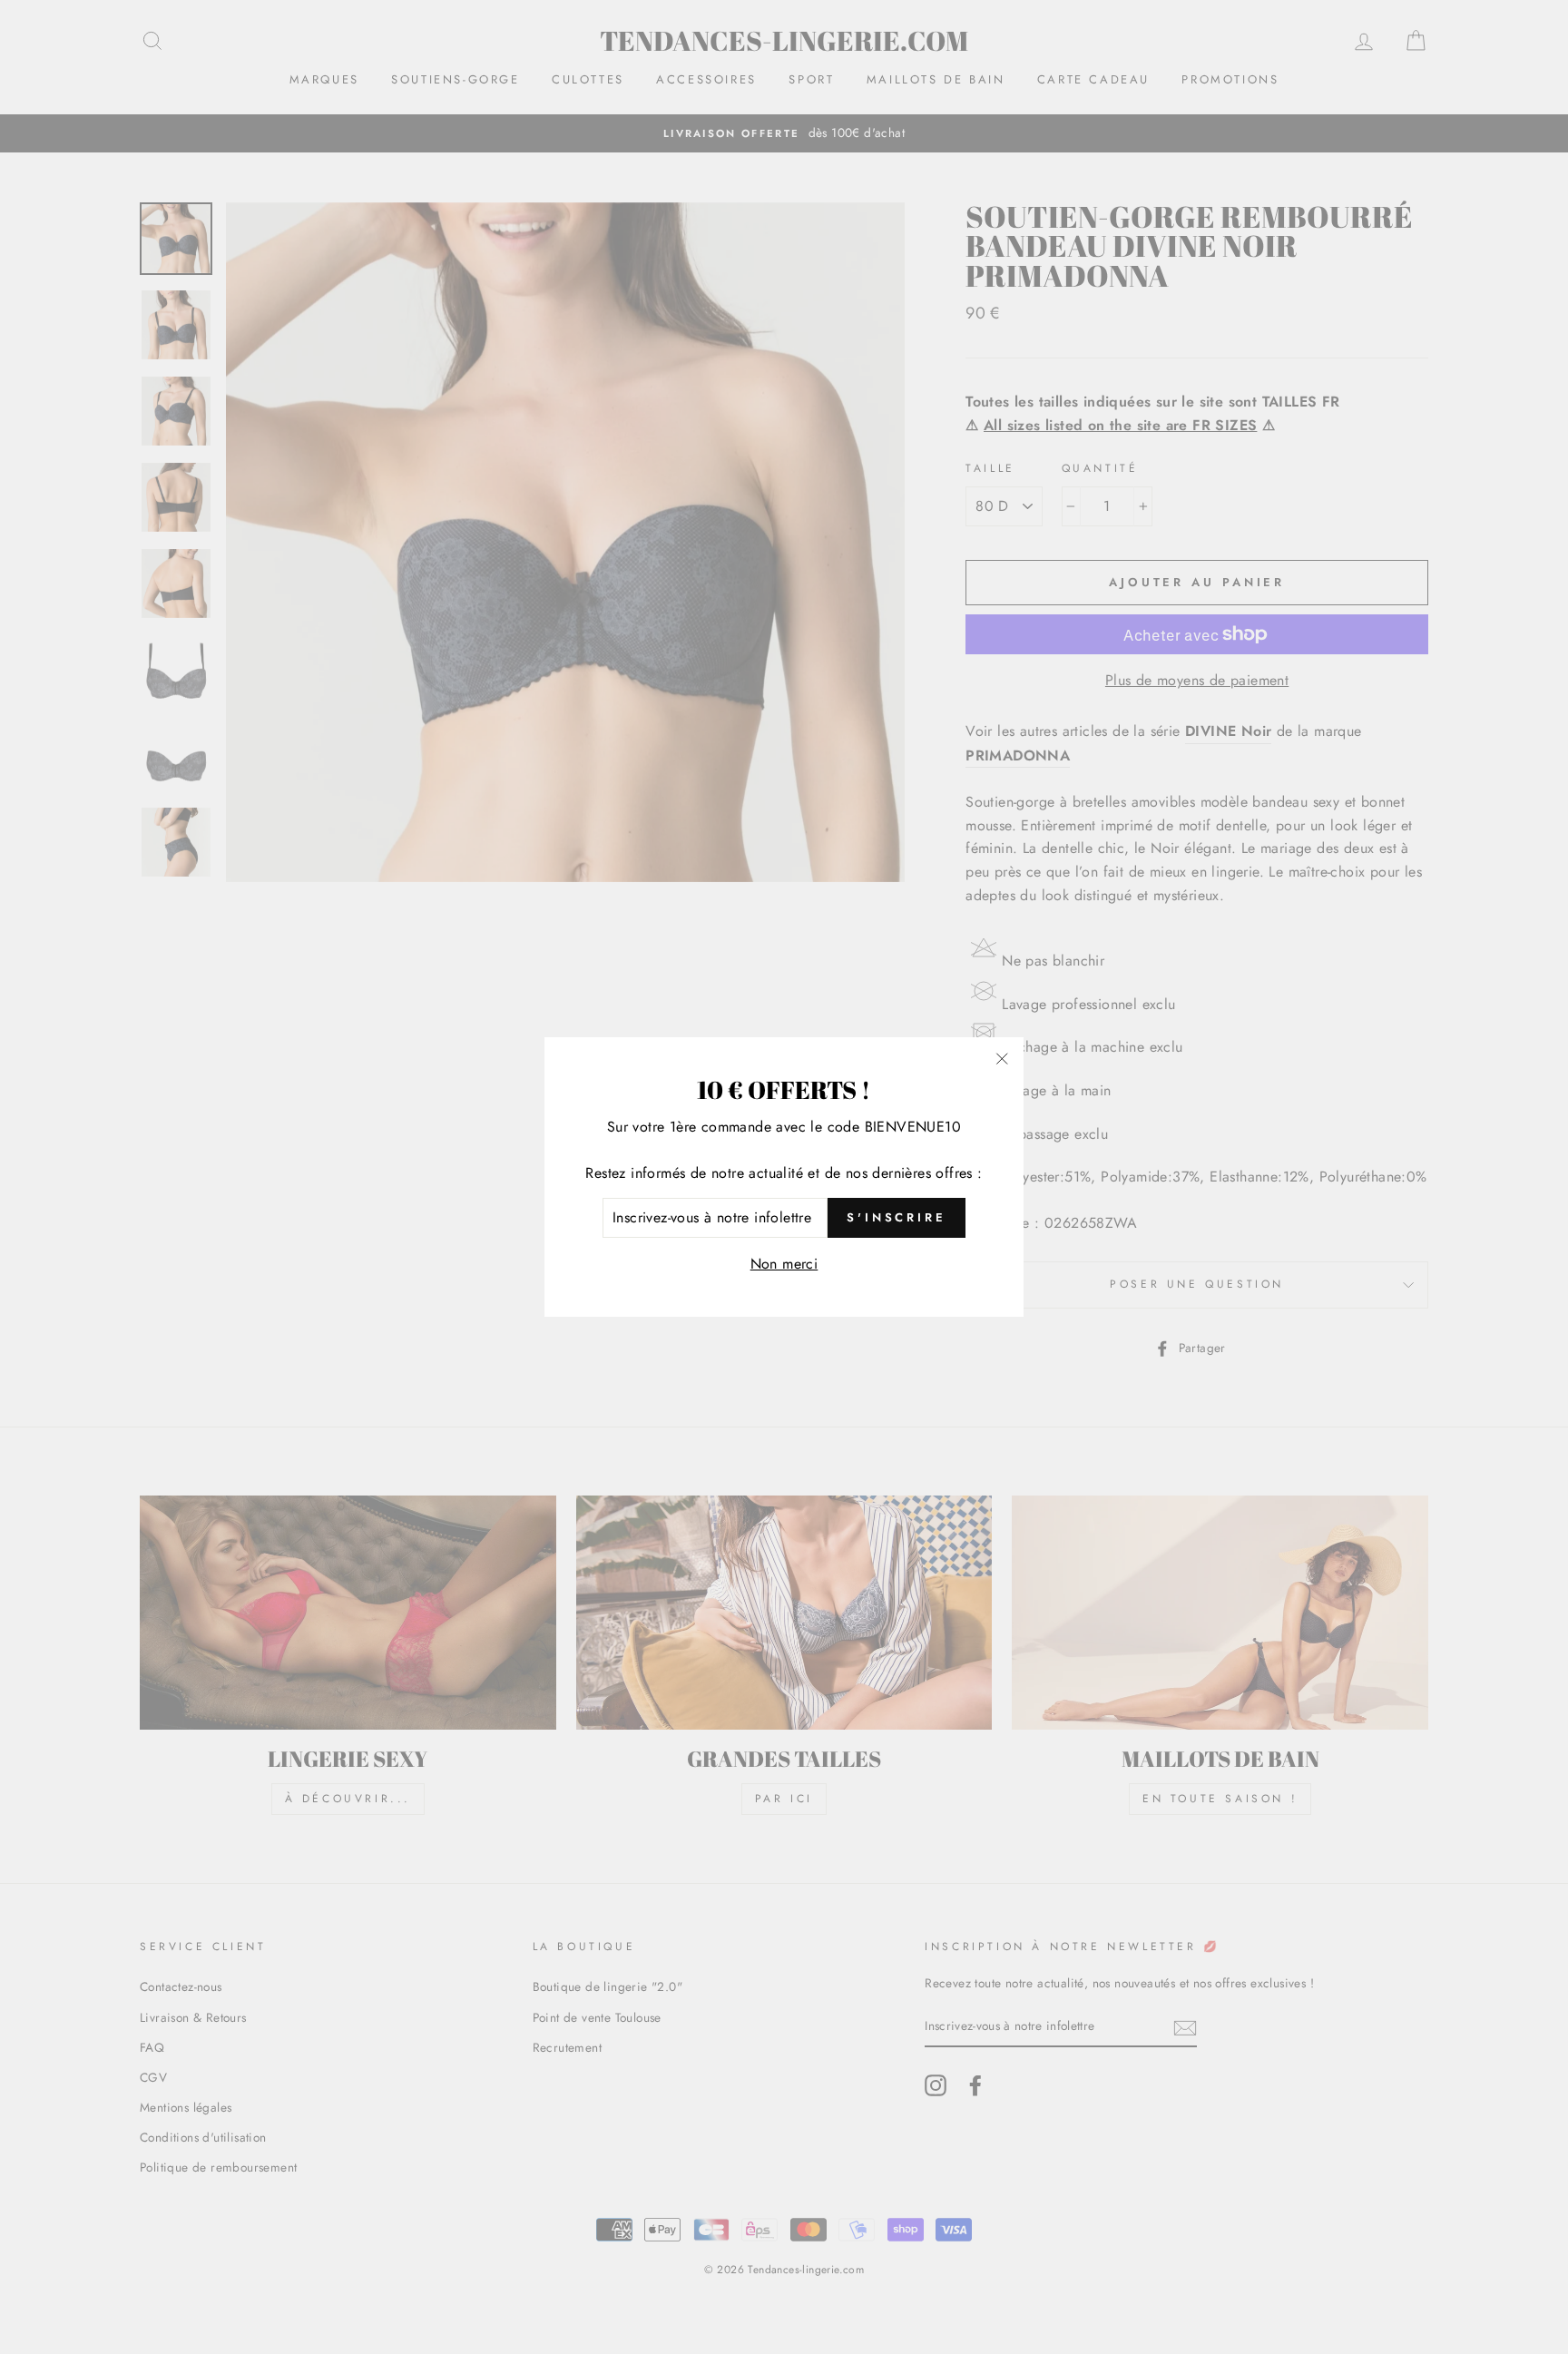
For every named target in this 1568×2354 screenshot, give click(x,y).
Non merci (784, 1264)
